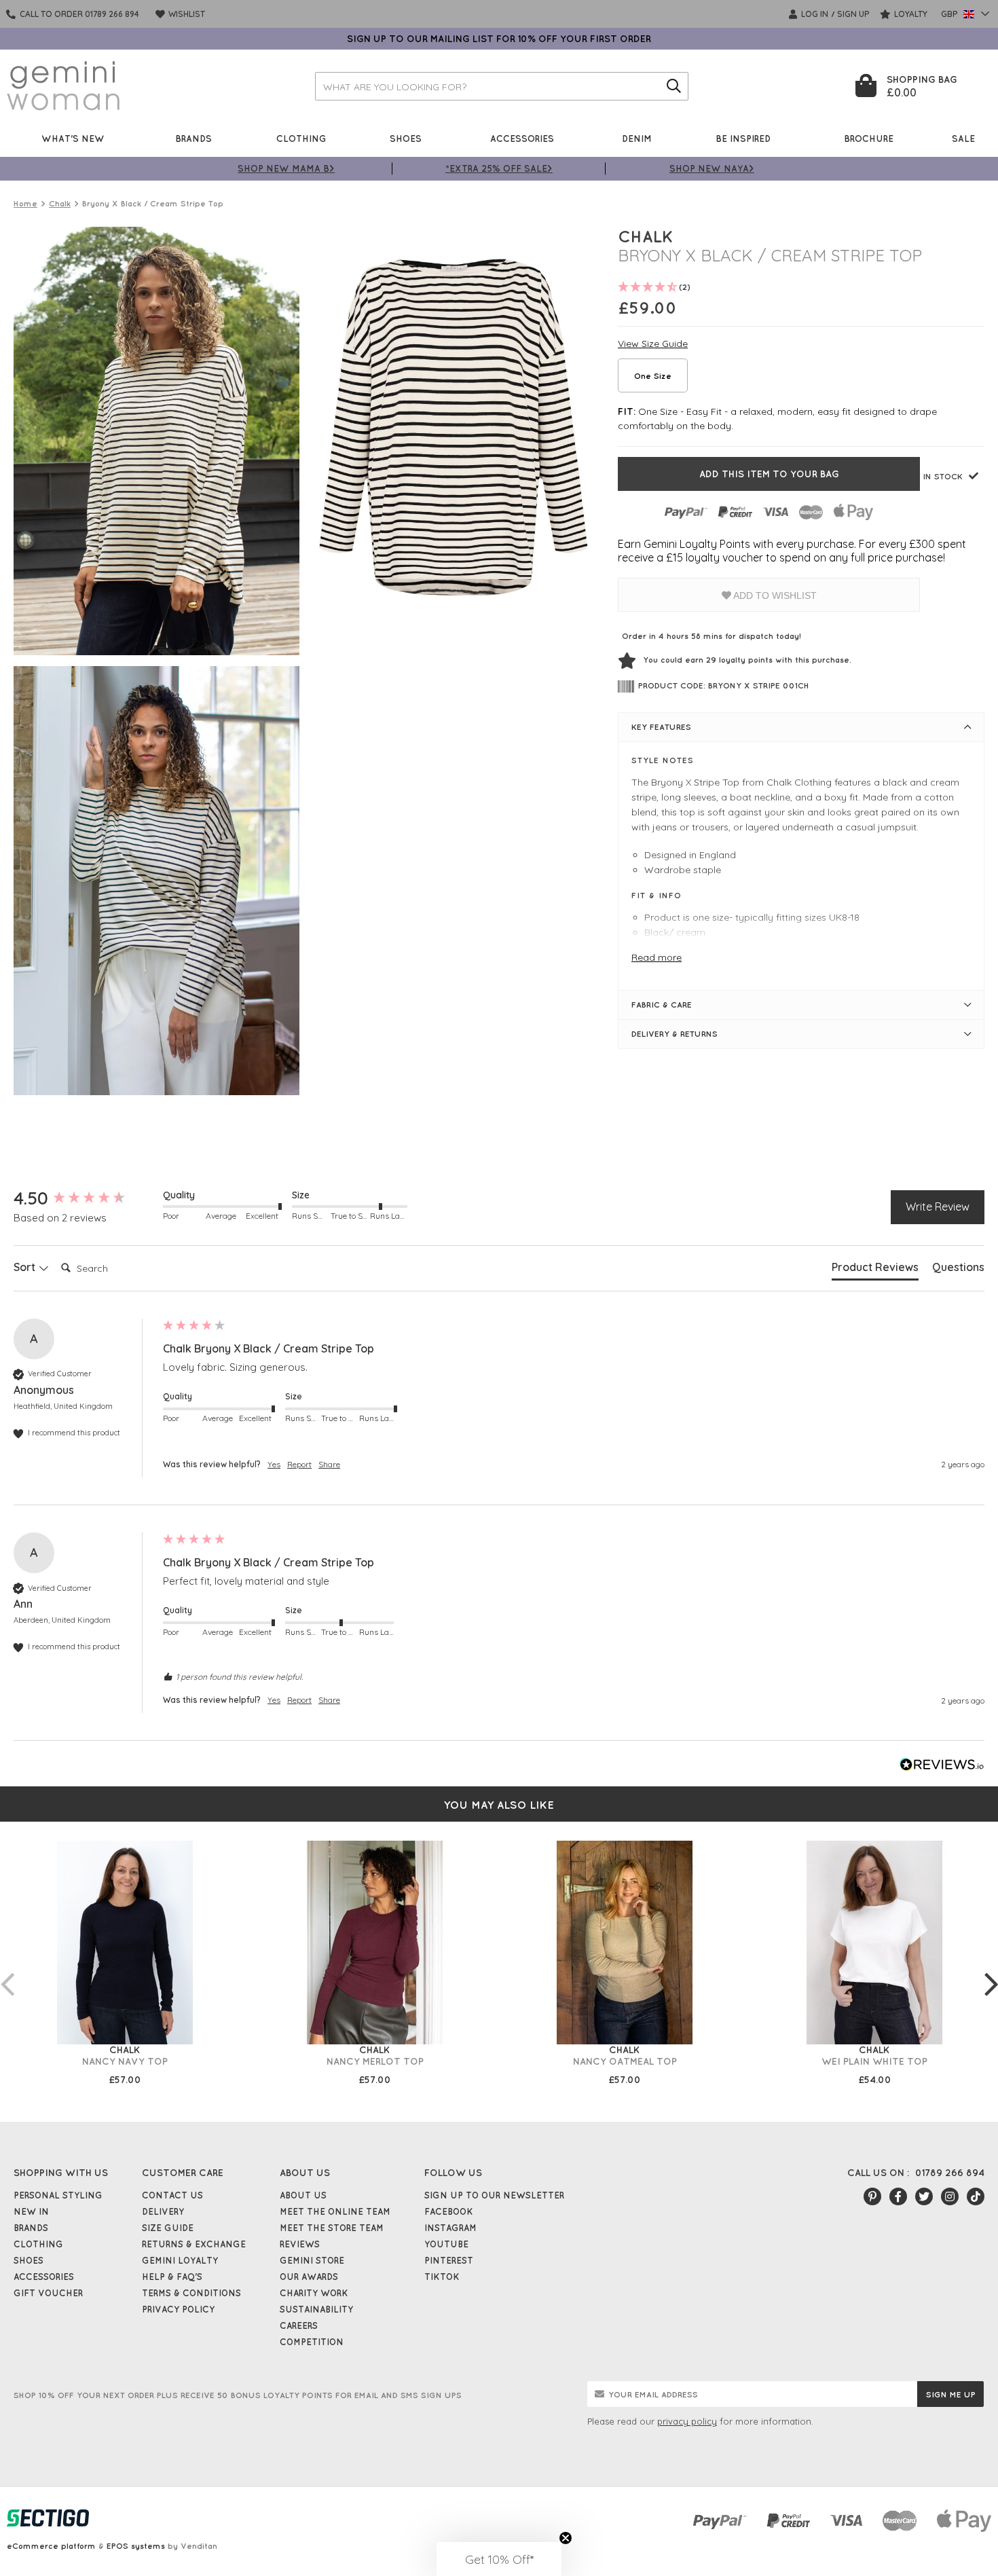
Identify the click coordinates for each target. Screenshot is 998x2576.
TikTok (442, 2277)
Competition (312, 2342)
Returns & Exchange (194, 2244)
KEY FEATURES (661, 727)
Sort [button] (26, 1267)
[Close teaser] (566, 2538)
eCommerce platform (51, 2546)
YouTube (446, 2244)
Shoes (406, 138)
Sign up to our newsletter (494, 2195)
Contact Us (172, 2195)
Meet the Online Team (335, 2211)
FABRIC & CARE (662, 1005)
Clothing (301, 138)
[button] (499, 2559)
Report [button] (299, 1464)
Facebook (449, 2211)
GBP (950, 14)
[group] (85, 1198)
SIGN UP (853, 14)
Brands (193, 138)
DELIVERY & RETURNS (674, 1034)
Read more (657, 957)
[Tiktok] (976, 2196)
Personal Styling (58, 2195)
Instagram (450, 2228)
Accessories (522, 138)
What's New (73, 138)
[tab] (875, 1270)
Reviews (300, 2244)
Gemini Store (312, 2260)
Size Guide (168, 2228)
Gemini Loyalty (180, 2260)
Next (991, 1970)
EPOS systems (136, 2546)
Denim (637, 138)
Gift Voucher (48, 2293)
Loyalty (910, 14)
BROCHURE (869, 138)
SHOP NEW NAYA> (712, 168)
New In (31, 2211)
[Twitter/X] (924, 2196)
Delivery (163, 2211)
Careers (299, 2325)
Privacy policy (178, 2309)
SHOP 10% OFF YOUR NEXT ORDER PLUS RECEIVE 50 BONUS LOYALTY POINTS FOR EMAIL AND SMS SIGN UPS (238, 2395)
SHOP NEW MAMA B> (286, 168)
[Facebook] (898, 2196)
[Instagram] (950, 2196)
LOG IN (814, 14)
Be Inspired (743, 138)
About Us (303, 2195)
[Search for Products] (674, 86)
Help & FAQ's (172, 2277)
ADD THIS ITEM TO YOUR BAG (769, 474)
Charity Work (314, 2293)
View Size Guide (653, 344)
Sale (963, 138)
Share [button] (329, 1464)
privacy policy (687, 2421)
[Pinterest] (872, 2196)
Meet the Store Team (332, 2228)
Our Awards (309, 2277)
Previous (7, 1970)
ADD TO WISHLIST (774, 595)
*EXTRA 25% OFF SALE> (499, 168)
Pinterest (449, 2260)
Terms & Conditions (191, 2293)
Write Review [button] (938, 1207)
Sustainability (316, 2309)
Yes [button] (274, 1464)
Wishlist (186, 14)
